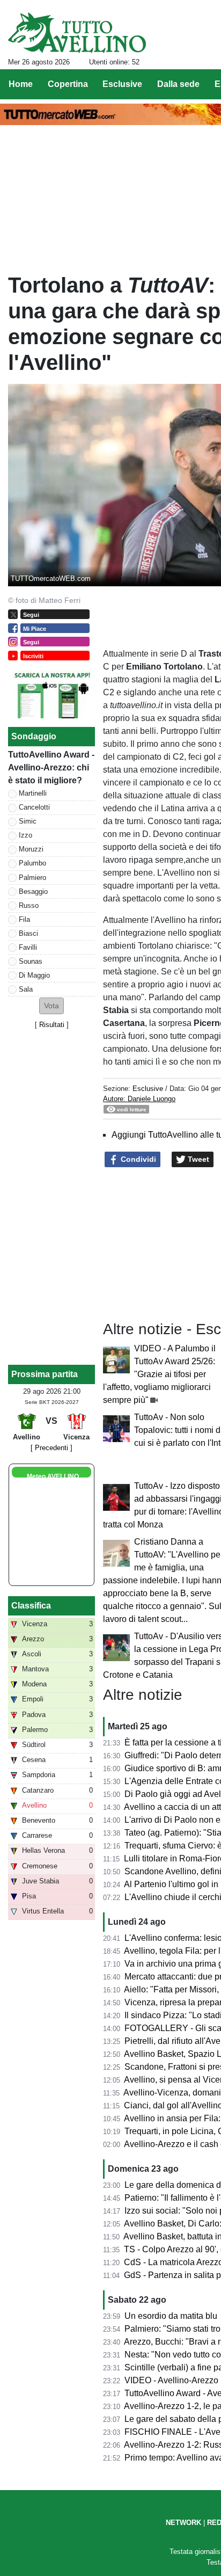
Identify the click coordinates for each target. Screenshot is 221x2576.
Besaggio (33, 892)
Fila (24, 919)
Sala (26, 989)
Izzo (25, 835)
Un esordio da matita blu (171, 2316)
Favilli (28, 947)
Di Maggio (34, 975)
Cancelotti (34, 807)
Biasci (28, 933)
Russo (29, 905)
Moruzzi (31, 849)
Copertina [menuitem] (68, 84)
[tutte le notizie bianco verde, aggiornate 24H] (77, 33)
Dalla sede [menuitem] (178, 84)
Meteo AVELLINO (53, 1476)
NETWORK (183, 2523)
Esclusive (148, 1089)
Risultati (52, 1025)
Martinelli (33, 793)
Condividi (137, 1159)
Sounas (31, 961)
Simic (28, 821)
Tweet (197, 1159)
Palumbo (32, 863)
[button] (51, 1006)
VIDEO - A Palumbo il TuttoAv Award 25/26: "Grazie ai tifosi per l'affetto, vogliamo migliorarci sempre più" (159, 1374)
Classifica (31, 1606)
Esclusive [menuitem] (122, 84)
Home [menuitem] (21, 84)
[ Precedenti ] (51, 1448)
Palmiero (32, 878)
